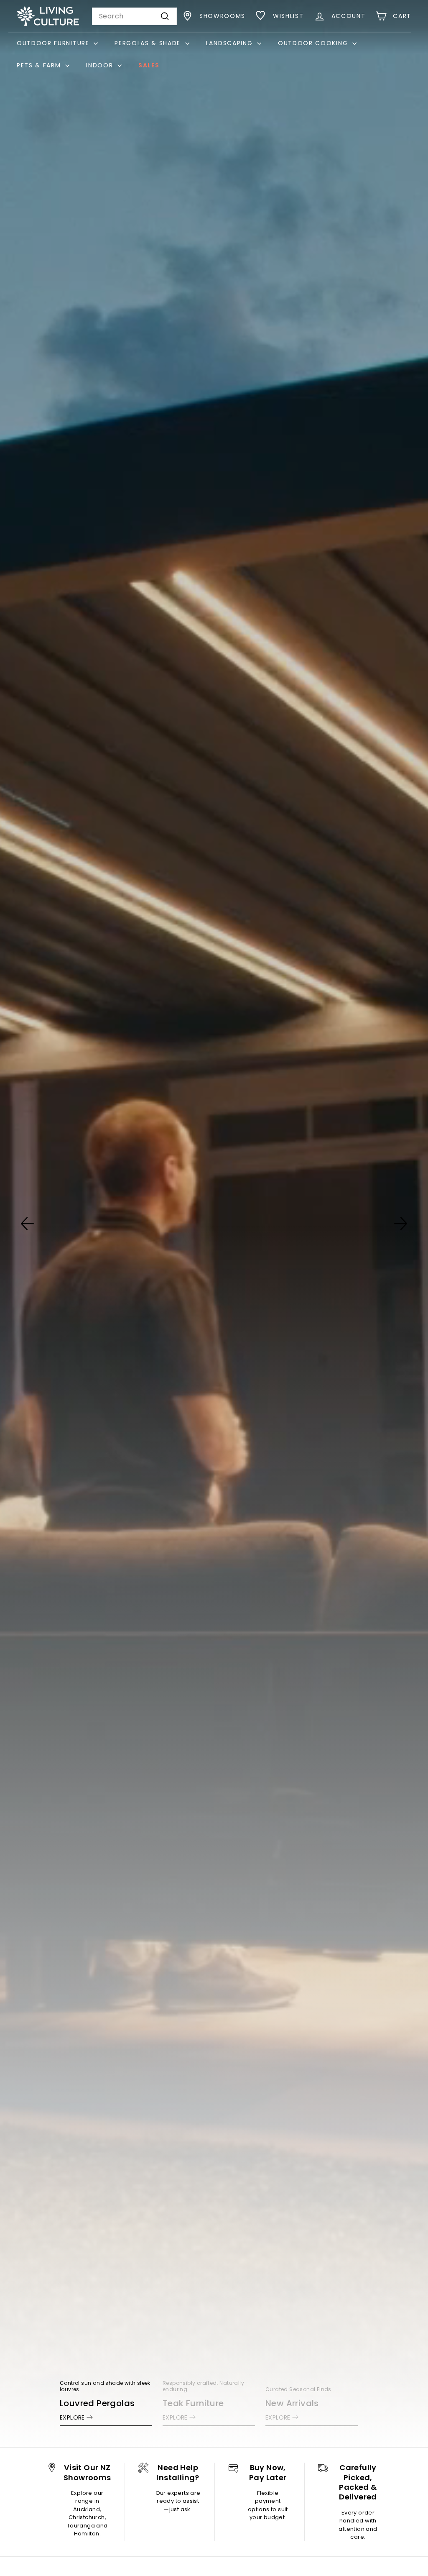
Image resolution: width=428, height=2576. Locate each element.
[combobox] (134, 16)
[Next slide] (400, 1224)
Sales (149, 65)
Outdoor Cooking (314, 43)
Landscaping (231, 43)
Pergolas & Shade (149, 43)
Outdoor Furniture (54, 43)
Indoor (101, 65)
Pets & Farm (40, 65)
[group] (214, 1224)
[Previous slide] (28, 1224)
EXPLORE (72, 2417)
